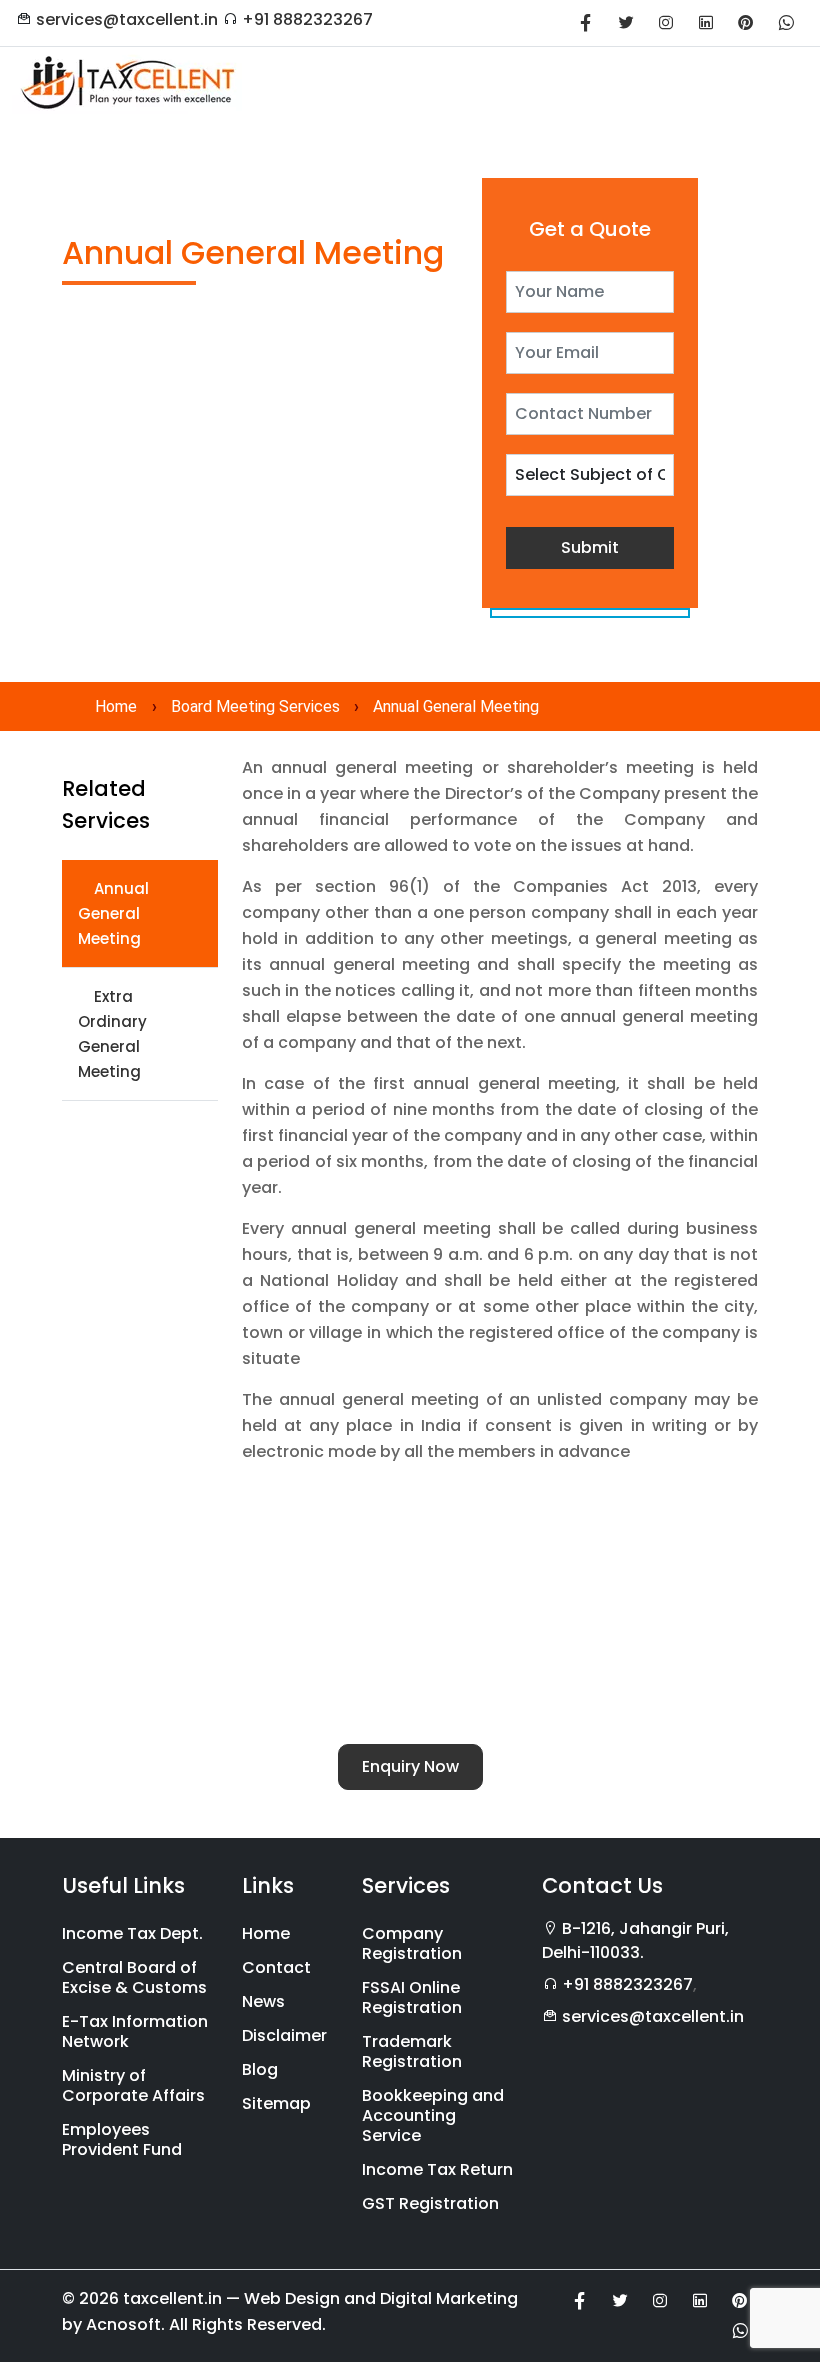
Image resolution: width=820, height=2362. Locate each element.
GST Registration (430, 2203)
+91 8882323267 (307, 19)
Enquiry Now (410, 1766)
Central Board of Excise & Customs (134, 1977)
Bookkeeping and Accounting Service (433, 2115)
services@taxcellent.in (127, 19)
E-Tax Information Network (135, 2031)
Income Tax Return (437, 2169)
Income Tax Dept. (132, 1933)
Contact (276, 1967)
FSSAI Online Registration (412, 1997)
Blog (260, 2069)
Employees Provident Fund (122, 2139)
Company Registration (412, 1943)
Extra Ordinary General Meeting (112, 1034)
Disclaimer (284, 2035)
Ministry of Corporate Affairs (133, 2085)
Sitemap (276, 2103)
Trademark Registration (412, 2051)
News (263, 2001)
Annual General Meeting (113, 913)
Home (116, 706)
